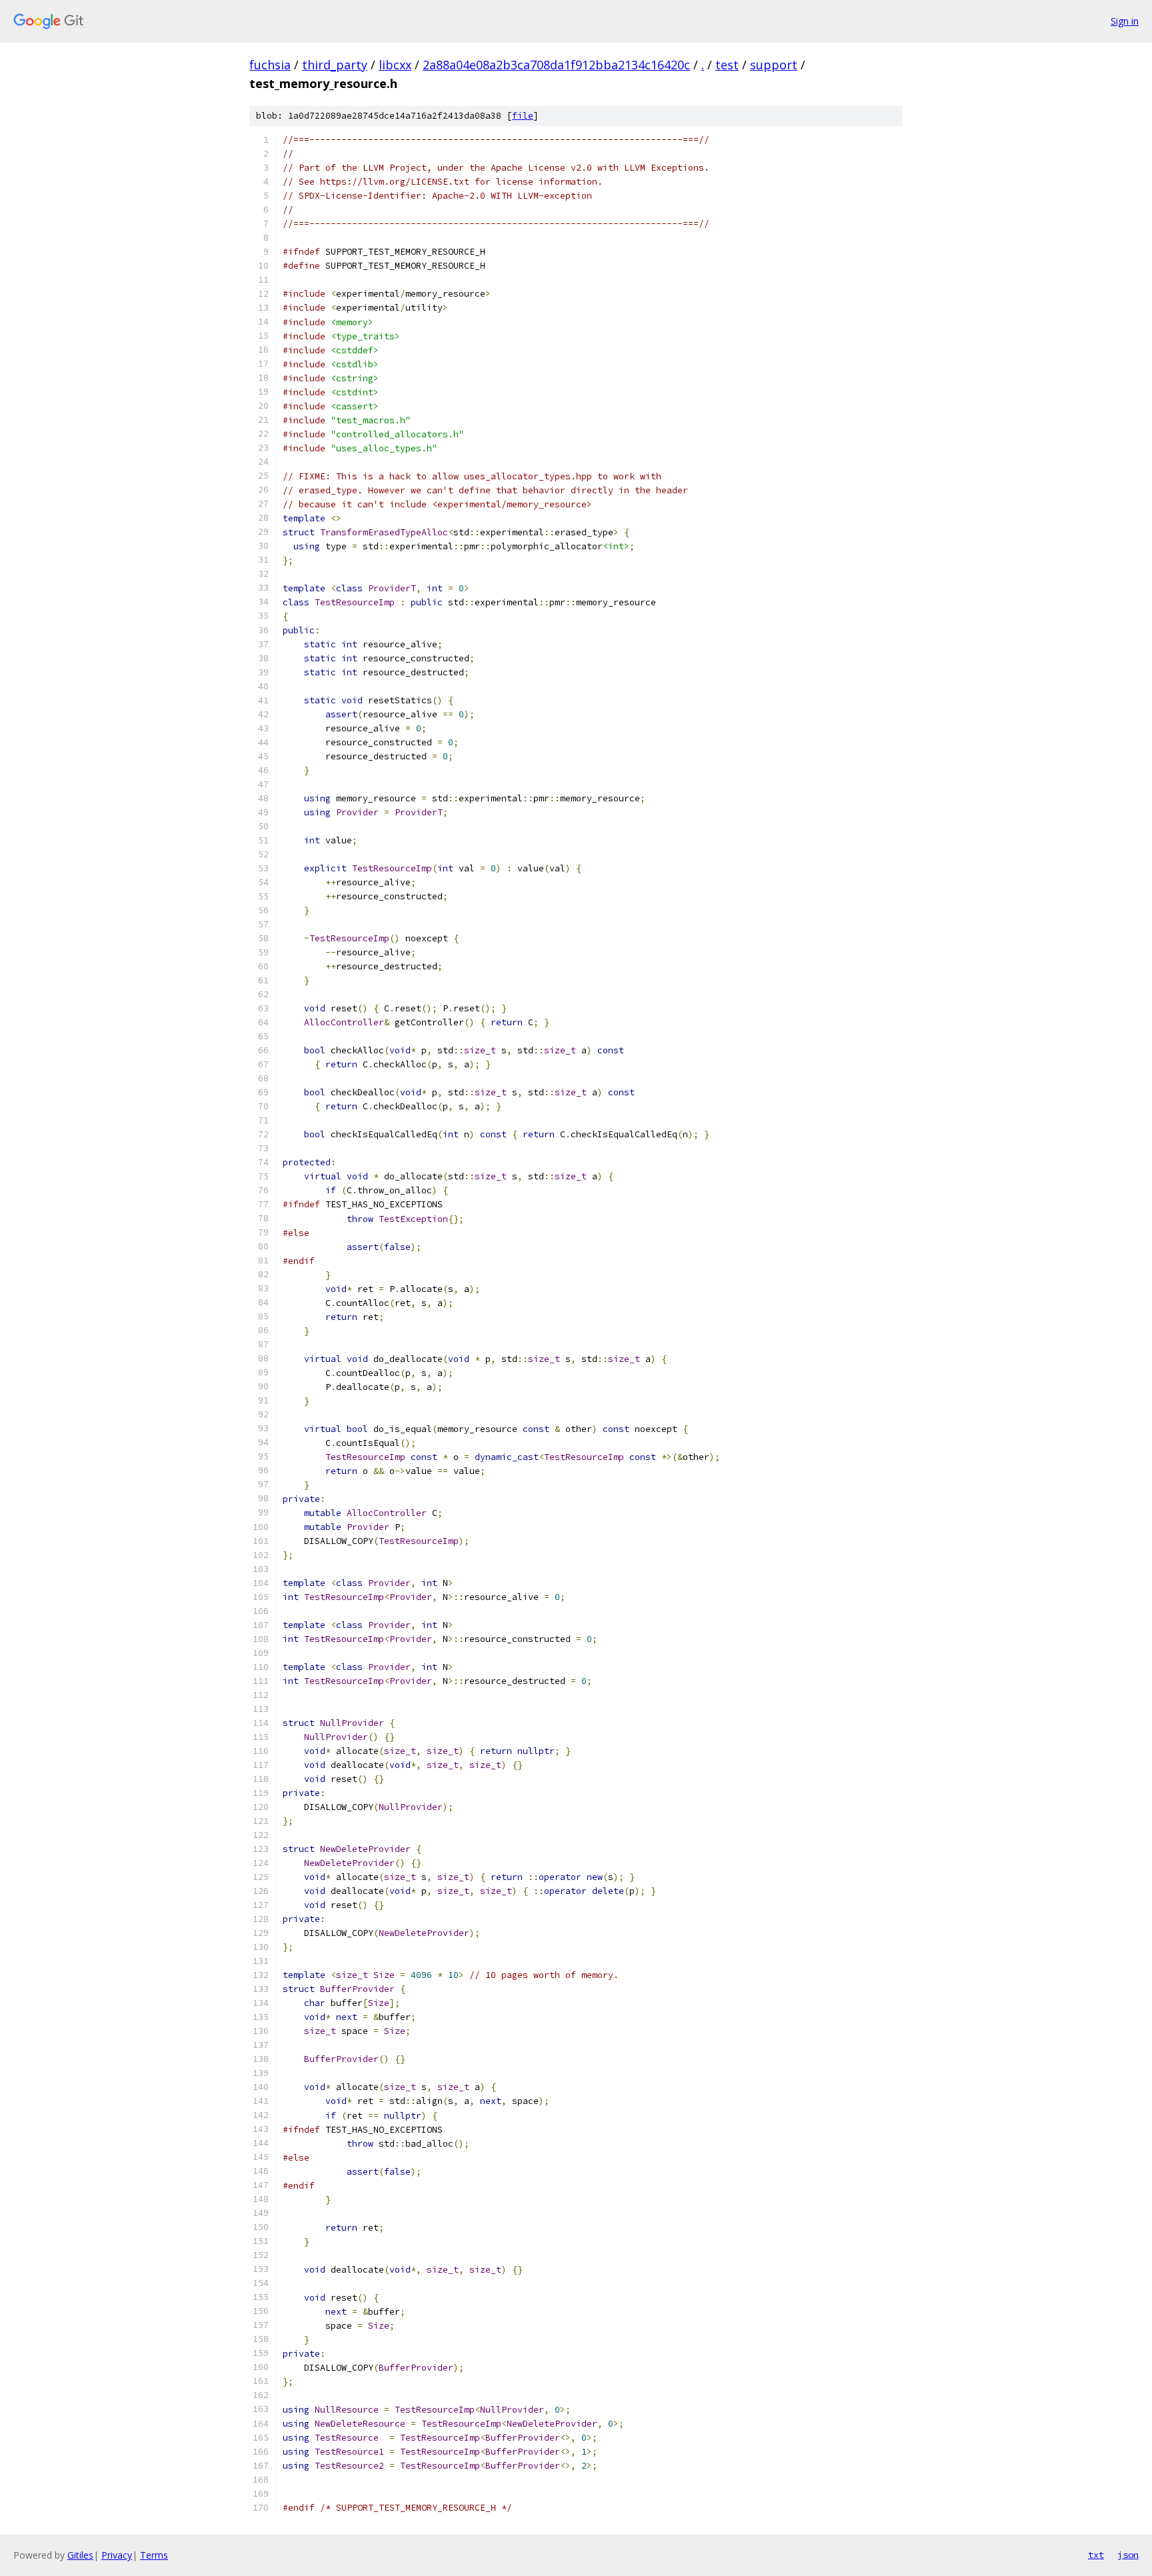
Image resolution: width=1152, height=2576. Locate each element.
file (523, 116)
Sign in (1125, 21)
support (774, 65)
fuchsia (270, 65)
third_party (335, 65)
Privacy (117, 2555)
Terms (154, 2555)
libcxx (395, 65)
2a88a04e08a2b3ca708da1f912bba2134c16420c (556, 65)
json (1128, 2555)
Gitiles (80, 2555)
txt (1096, 2555)
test (727, 65)
